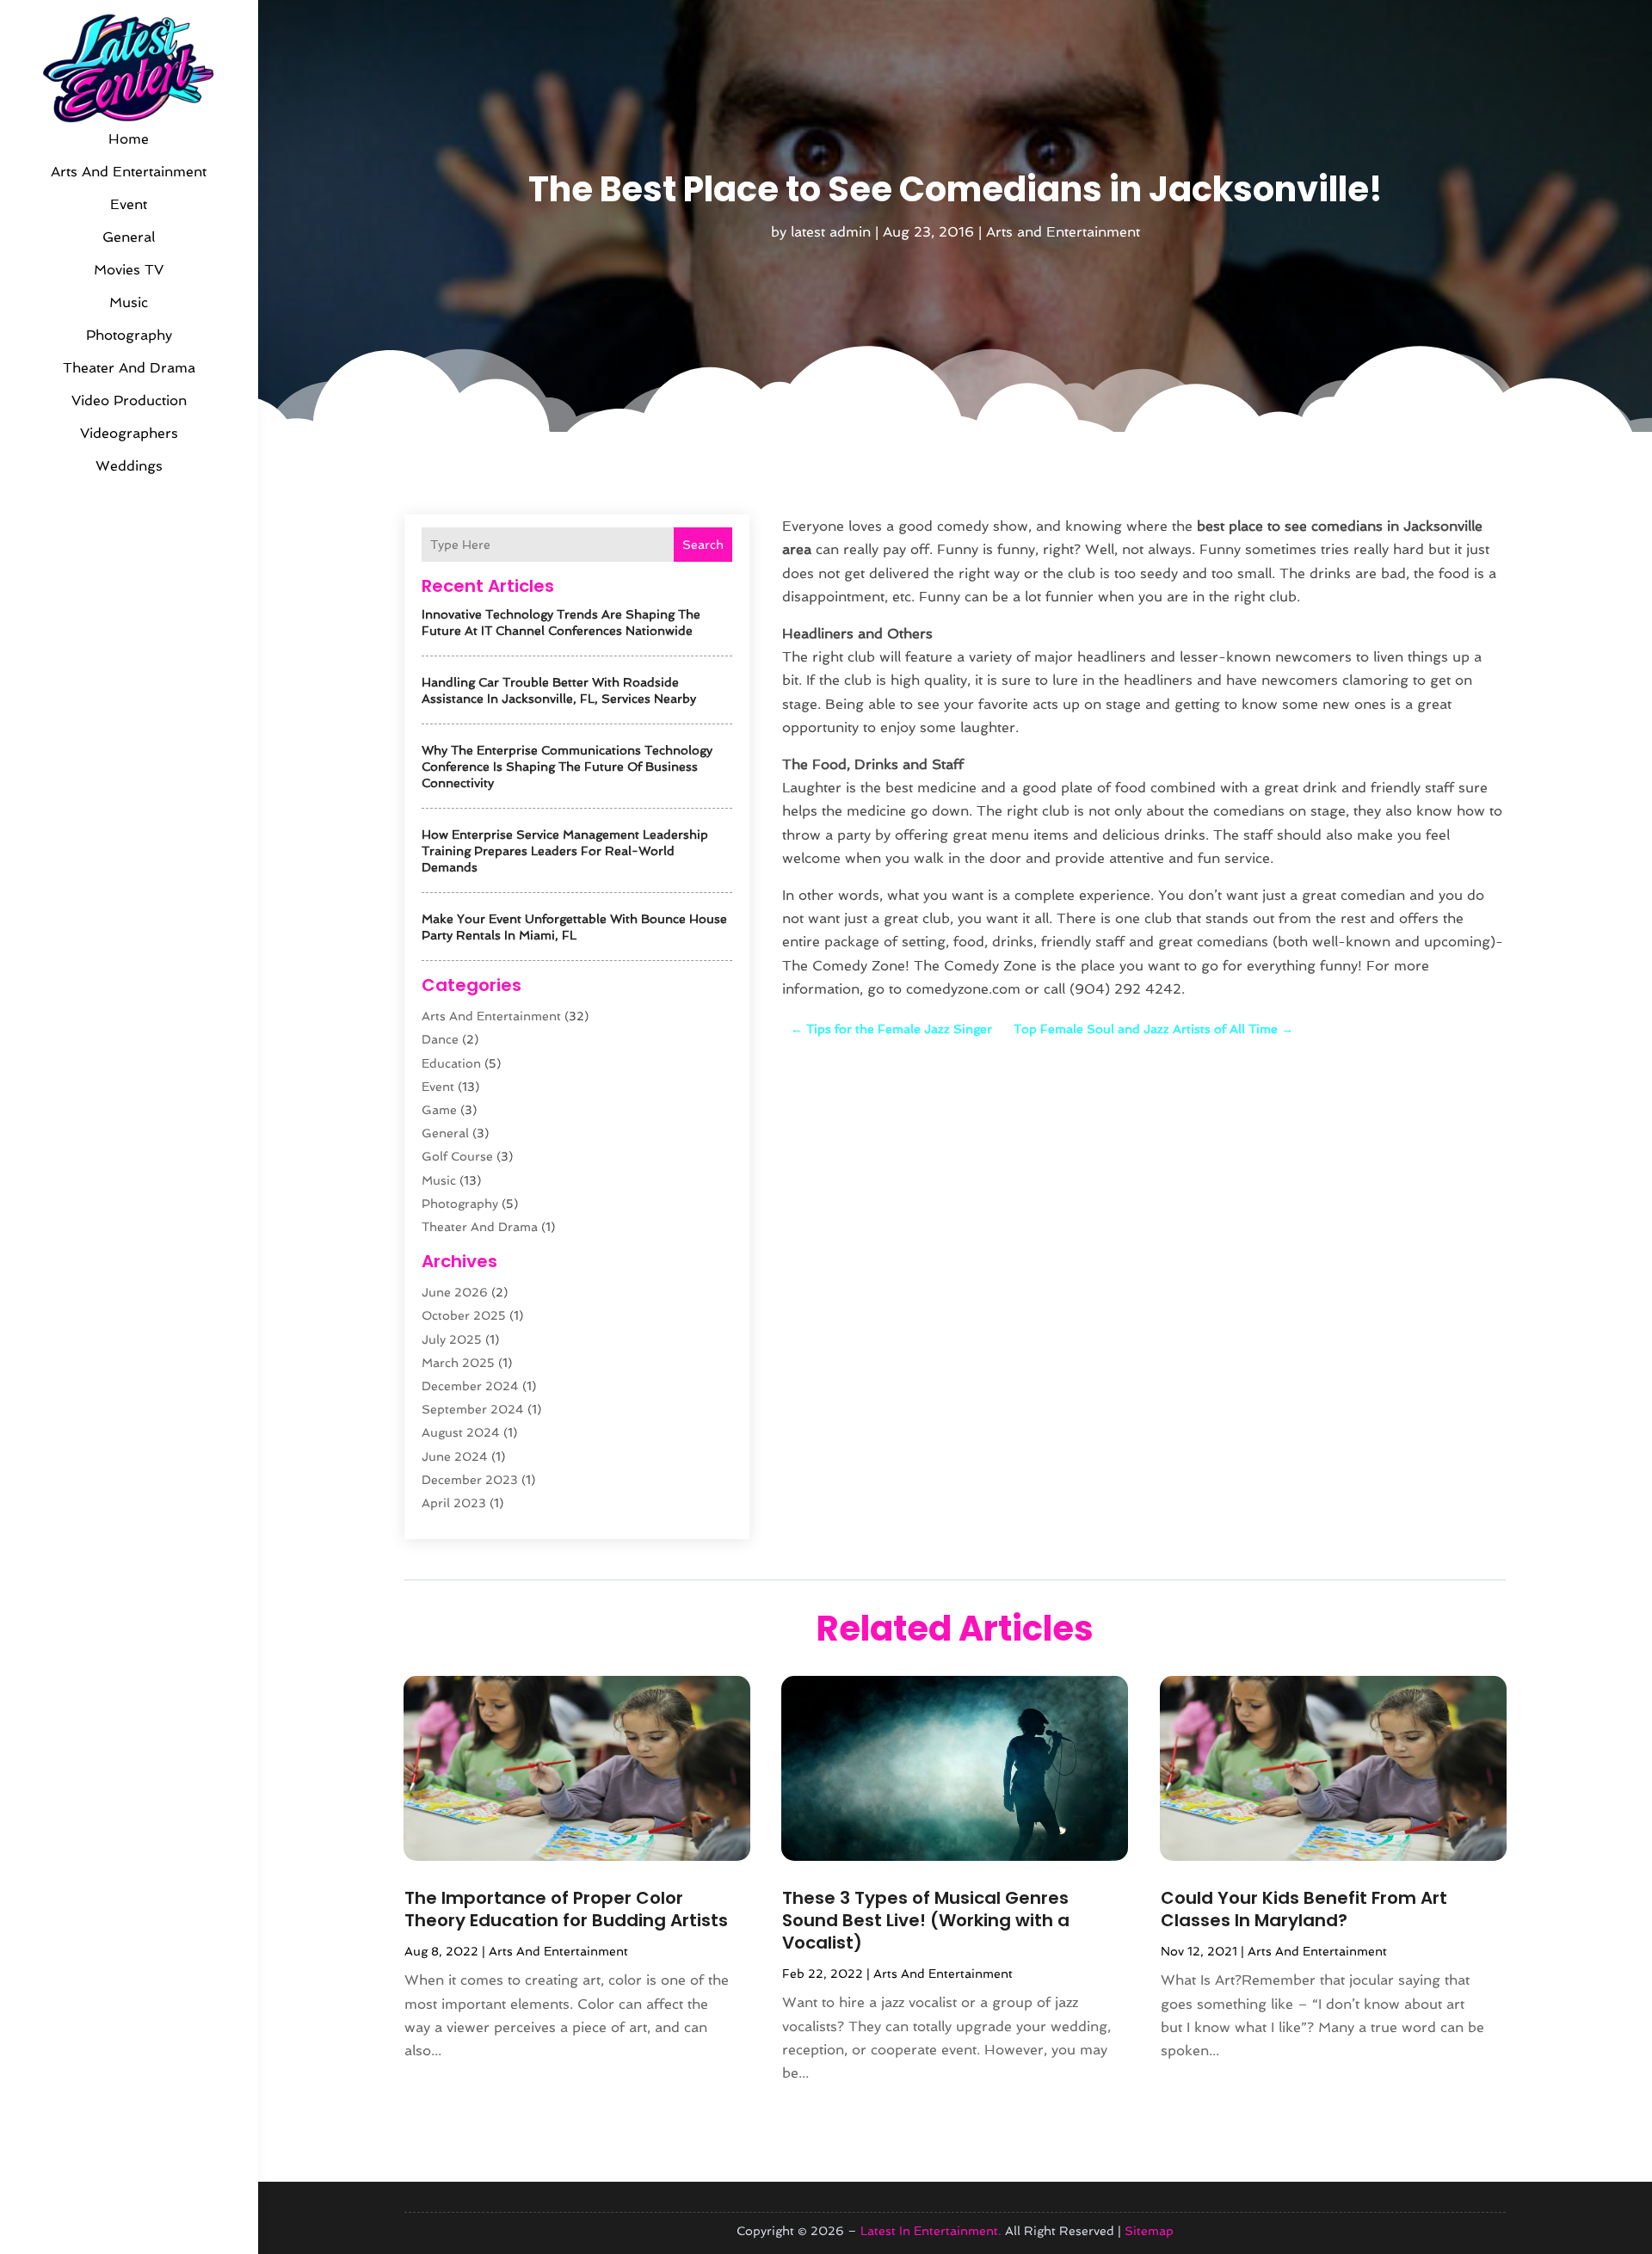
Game (439, 1110)
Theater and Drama (129, 368)
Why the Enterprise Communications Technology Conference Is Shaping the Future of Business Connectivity (567, 767)
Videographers (129, 433)
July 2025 (452, 1339)
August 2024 (461, 1432)
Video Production (129, 400)
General (129, 237)
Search (703, 545)
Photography (129, 335)
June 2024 (455, 1456)
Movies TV (129, 270)
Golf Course (457, 1156)
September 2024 (473, 1409)
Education (451, 1063)
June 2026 (455, 1292)
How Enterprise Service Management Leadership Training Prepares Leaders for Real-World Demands (565, 851)
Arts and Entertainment (129, 172)
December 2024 (470, 1386)
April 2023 (454, 1503)
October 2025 (464, 1315)
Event (129, 204)
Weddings (129, 466)
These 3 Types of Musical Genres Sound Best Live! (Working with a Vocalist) (926, 1920)
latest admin (831, 232)
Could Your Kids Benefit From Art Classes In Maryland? (1304, 1909)
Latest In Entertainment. (931, 2231)
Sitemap (1149, 2231)
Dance (440, 1039)
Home (129, 139)
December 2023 (470, 1480)
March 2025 (458, 1363)
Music (129, 302)
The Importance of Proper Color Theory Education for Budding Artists (566, 1909)
